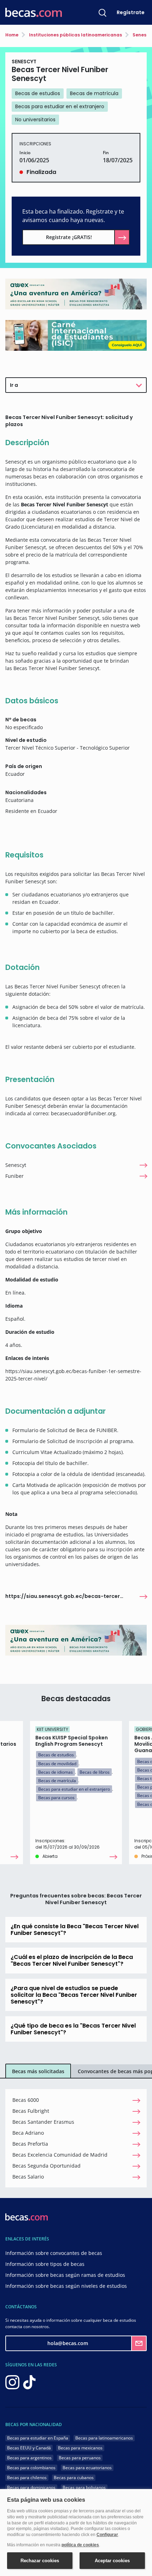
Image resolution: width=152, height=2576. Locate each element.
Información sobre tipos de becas (45, 2264)
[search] (103, 12)
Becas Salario (28, 2177)
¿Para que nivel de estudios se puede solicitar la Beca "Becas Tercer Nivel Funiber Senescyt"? (74, 1995)
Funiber (14, 1176)
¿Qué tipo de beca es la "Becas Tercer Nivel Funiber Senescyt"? (73, 2029)
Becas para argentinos (29, 2458)
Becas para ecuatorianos (87, 2468)
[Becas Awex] (76, 294)
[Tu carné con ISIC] (76, 335)
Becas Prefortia (30, 2144)
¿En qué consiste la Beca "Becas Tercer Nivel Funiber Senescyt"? (75, 1930)
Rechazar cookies (40, 2561)
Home (12, 35)
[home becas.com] (27, 2217)
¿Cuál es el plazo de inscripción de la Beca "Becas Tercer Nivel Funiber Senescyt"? (72, 1960)
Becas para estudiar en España (38, 2438)
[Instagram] (12, 2382)
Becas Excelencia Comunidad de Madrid (60, 2155)
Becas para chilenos (27, 2478)
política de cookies (80, 2545)
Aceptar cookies (112, 2561)
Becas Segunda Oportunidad (46, 2166)
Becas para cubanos (74, 2478)
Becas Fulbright (31, 2111)
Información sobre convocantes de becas (54, 2253)
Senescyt (16, 1165)
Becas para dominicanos (31, 2487)
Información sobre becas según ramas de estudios (65, 2275)
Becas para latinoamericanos (104, 2438)
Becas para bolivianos (84, 2487)
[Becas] (34, 13)
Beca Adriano (28, 2133)
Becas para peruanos (80, 2458)
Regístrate (131, 12)
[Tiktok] (29, 2382)
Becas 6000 (26, 2100)
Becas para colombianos (31, 2468)
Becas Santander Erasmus (43, 2122)
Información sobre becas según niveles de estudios (66, 2286)
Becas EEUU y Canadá (29, 2448)
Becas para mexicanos (80, 2448)
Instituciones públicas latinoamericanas (75, 35)
